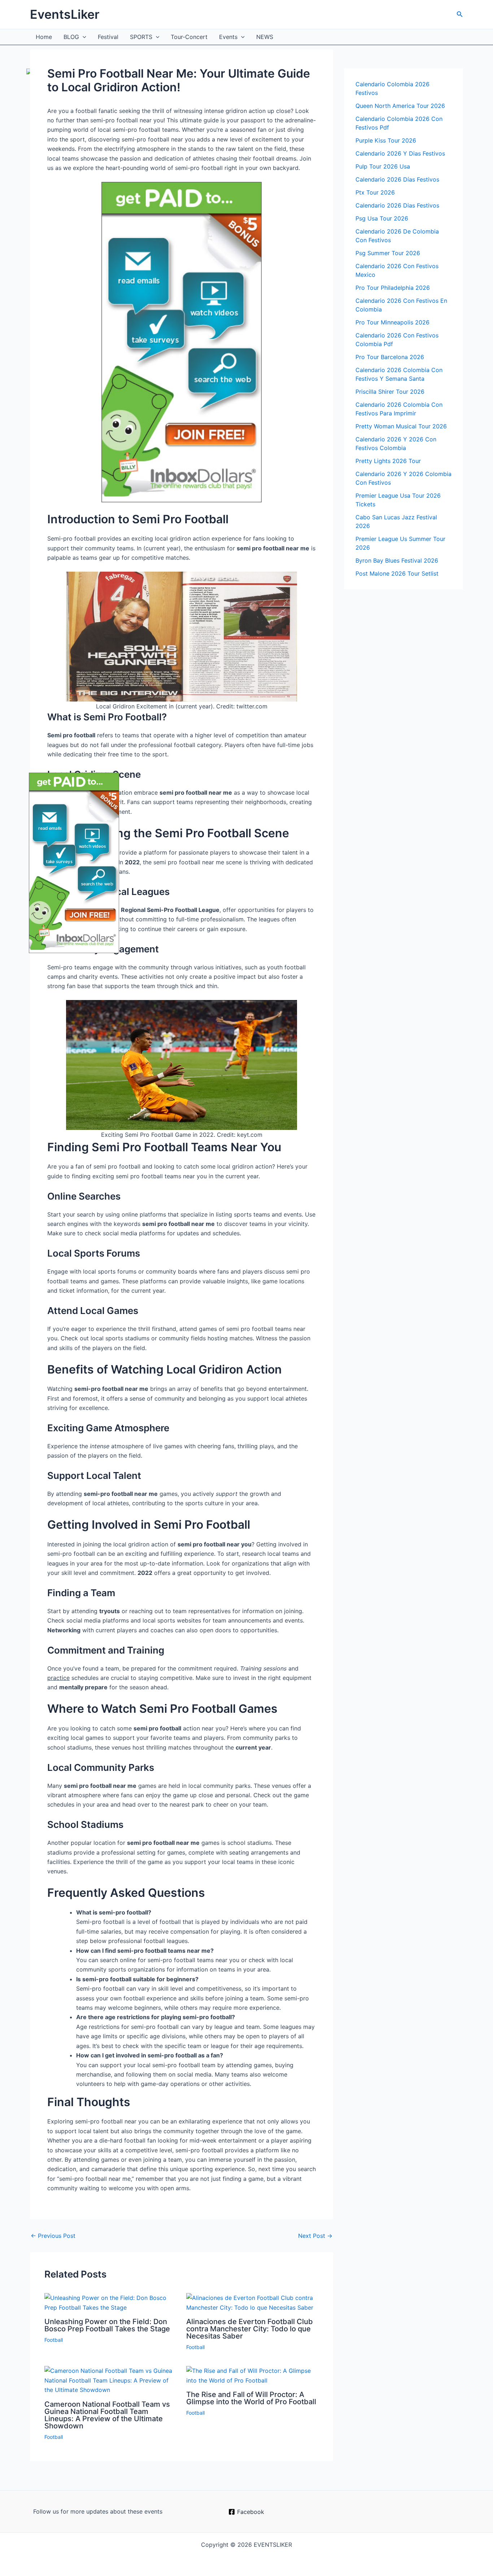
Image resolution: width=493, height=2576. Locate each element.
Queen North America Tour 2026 (400, 106)
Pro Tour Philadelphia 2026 (393, 288)
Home (44, 37)
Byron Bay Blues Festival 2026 (397, 560)
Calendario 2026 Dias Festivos (397, 205)
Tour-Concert (189, 37)
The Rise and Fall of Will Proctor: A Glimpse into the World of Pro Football (251, 2398)
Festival (108, 37)
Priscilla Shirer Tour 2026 (390, 392)
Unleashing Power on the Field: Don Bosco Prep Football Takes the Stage (107, 2325)
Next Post (315, 2236)
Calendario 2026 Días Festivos (397, 179)
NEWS (265, 37)
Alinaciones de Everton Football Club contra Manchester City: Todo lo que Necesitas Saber (250, 2329)
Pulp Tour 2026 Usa (383, 166)
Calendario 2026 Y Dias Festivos (400, 153)
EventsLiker (65, 14)
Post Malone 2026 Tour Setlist (397, 573)
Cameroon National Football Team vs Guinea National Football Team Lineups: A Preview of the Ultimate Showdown (107, 2415)
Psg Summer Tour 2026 (388, 253)
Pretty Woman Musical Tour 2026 (401, 426)
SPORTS (141, 37)
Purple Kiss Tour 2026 (386, 140)
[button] (460, 14)
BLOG (71, 37)
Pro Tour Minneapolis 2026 (392, 322)
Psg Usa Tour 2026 (382, 218)
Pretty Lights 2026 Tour (388, 461)
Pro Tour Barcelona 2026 (390, 357)
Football (54, 2340)
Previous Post (53, 2236)
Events (228, 37)
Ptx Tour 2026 (375, 192)
